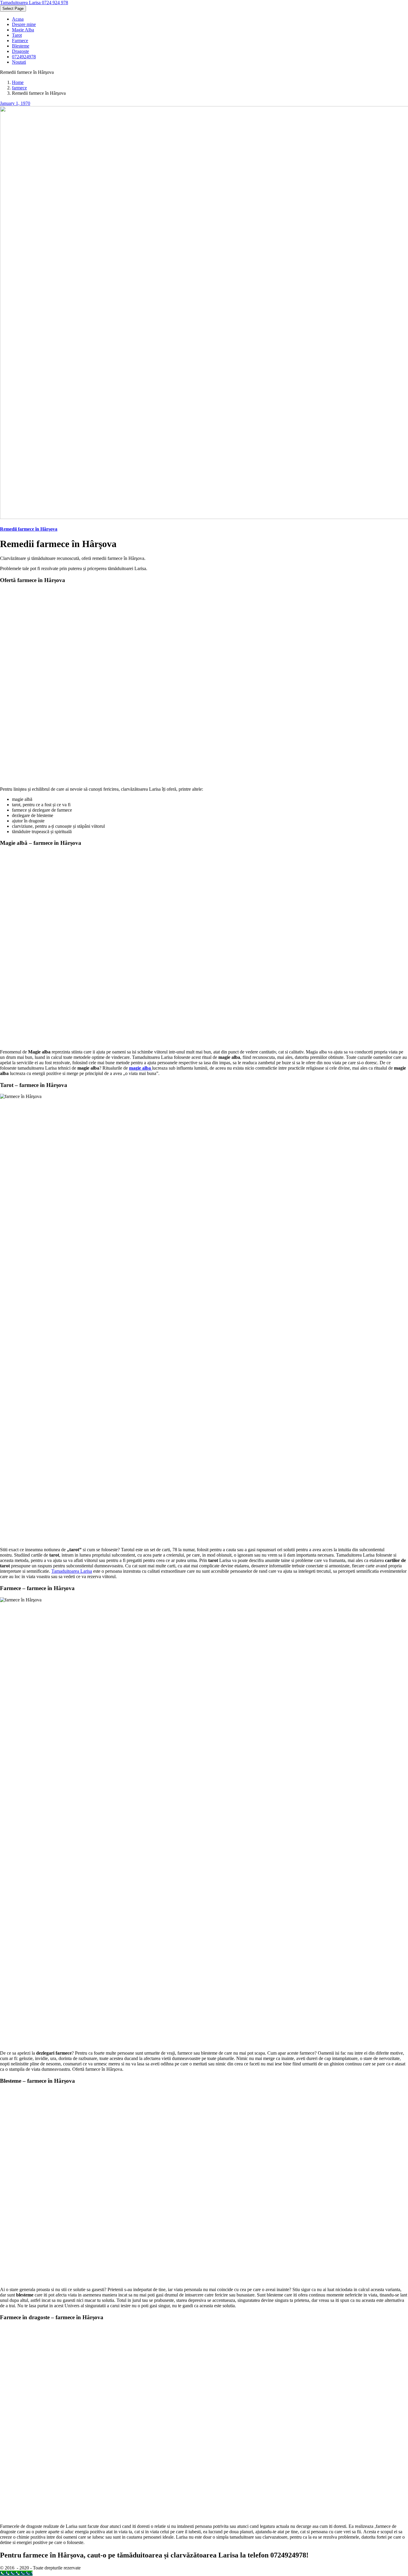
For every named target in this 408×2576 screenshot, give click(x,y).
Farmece (20, 41)
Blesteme (21, 46)
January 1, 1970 (15, 103)
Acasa (18, 19)
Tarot (17, 35)
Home (18, 82)
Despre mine (24, 24)
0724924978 (24, 57)
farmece (19, 88)
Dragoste (20, 51)
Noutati (19, 62)
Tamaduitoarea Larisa (72, 1571)
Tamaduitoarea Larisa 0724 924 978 (34, 3)
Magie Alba (23, 30)
